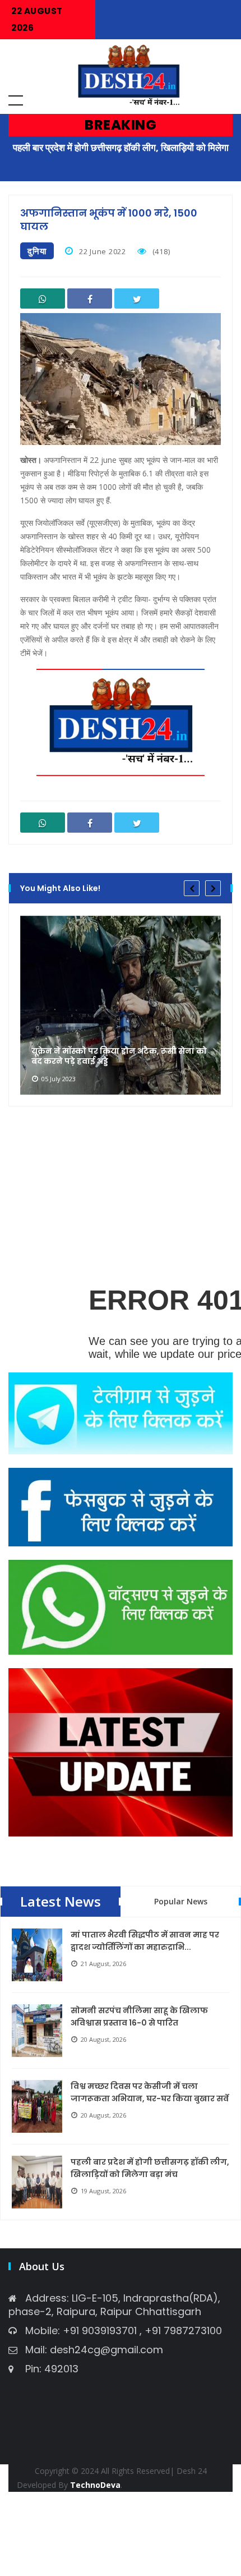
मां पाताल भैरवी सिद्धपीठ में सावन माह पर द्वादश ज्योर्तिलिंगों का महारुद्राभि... (145, 1941)
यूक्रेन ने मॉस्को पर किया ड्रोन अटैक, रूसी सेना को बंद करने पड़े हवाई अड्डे (119, 1056)
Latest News (61, 1901)
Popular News (181, 1901)
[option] (121, 1005)
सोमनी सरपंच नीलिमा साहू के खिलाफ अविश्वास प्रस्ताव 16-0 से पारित (139, 2017)
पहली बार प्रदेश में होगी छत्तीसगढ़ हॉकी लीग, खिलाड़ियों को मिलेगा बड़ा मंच (150, 2168)
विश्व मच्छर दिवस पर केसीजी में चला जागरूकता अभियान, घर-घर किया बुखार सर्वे (150, 2092)
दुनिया (37, 251)
